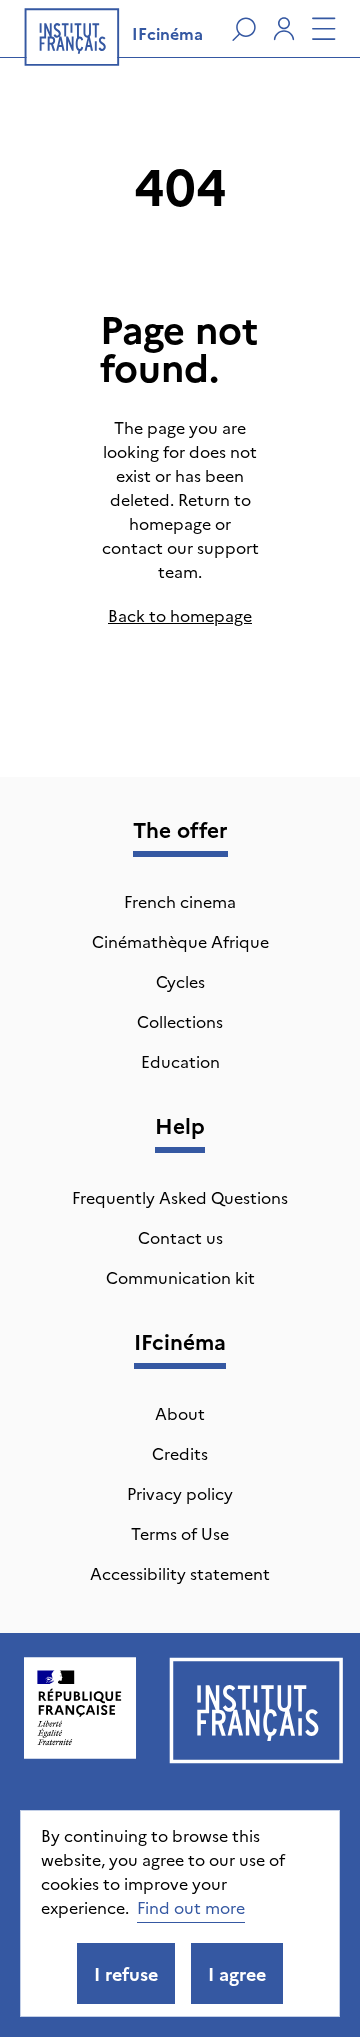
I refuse (126, 1973)
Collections (180, 1021)
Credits (180, 1453)
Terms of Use (180, 1533)
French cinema (180, 901)
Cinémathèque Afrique (180, 941)
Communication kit (180, 1277)
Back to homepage (180, 615)
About (180, 1413)
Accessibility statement (180, 1573)
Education (180, 1061)
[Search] (244, 29)
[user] (284, 29)
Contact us (180, 1237)
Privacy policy (180, 1493)
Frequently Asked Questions (180, 1197)
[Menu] (324, 29)
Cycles (180, 981)
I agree (237, 1973)
